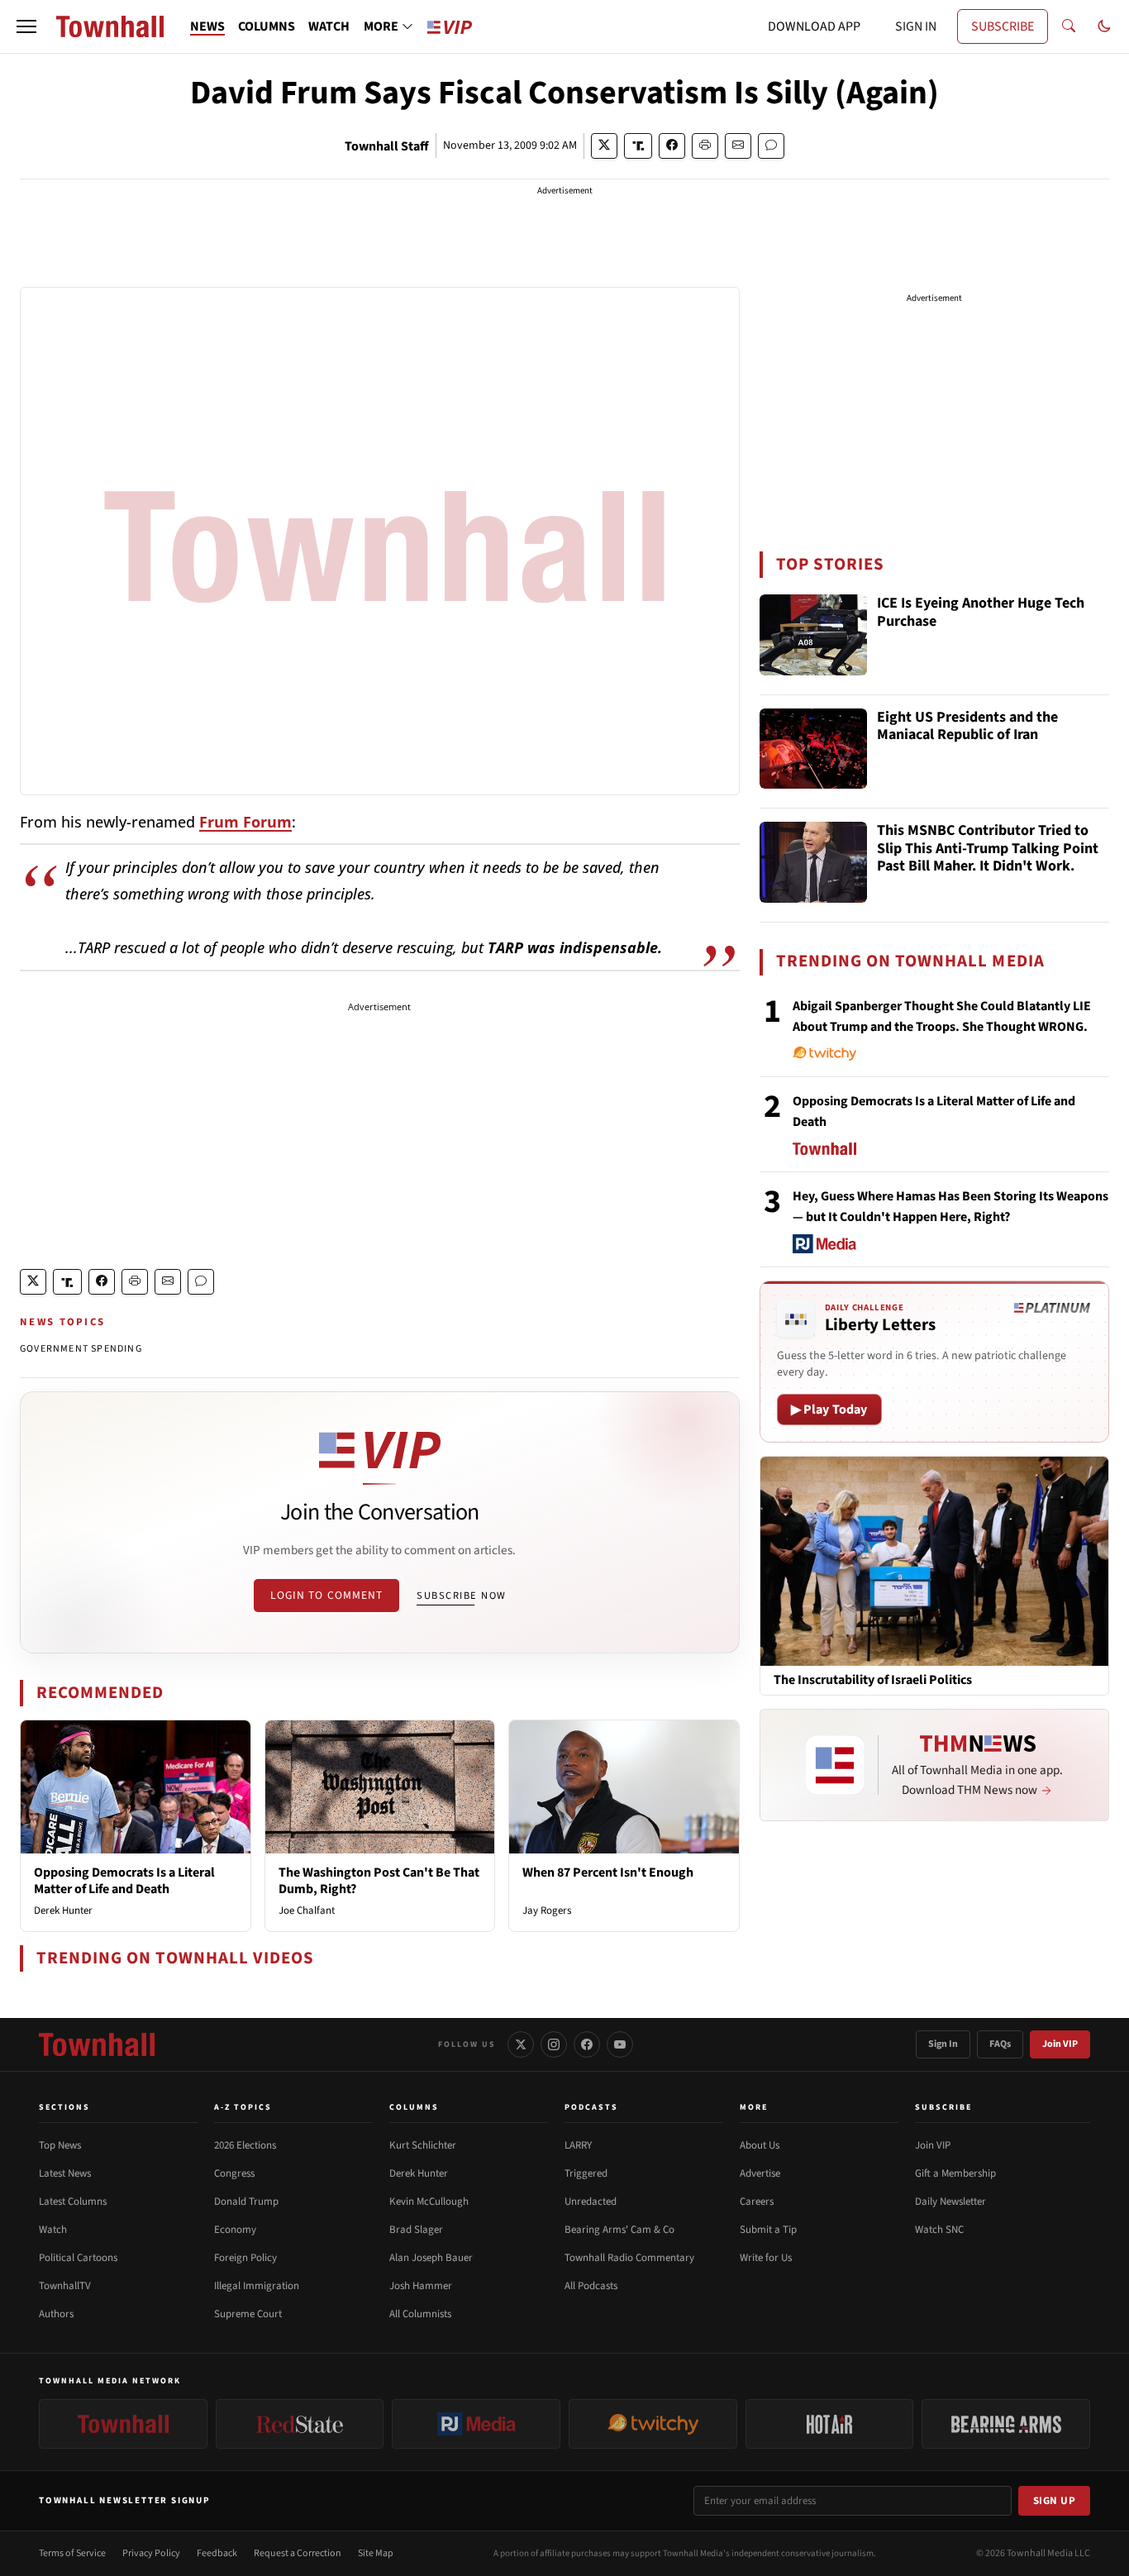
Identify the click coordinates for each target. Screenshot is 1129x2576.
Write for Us (766, 2258)
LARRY (578, 2145)
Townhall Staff (387, 146)
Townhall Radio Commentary (629, 2258)
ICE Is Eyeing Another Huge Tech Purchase (981, 613)
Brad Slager (416, 2230)
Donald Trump (246, 2202)
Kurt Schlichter (423, 2145)
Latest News (65, 2173)
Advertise (760, 2173)
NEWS (207, 26)
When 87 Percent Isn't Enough (608, 1872)
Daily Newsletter (950, 2202)
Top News (60, 2145)
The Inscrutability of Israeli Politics (873, 1680)
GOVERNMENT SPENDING (81, 1349)
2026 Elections (245, 2145)
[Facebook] (587, 2044)
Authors (56, 2314)
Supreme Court (248, 2314)
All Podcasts (591, 2286)
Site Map (376, 2553)
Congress (234, 2173)
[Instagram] (554, 2044)
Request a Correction (298, 2553)
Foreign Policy (245, 2258)
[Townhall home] (97, 2044)
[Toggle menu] (26, 26)
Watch (53, 2230)
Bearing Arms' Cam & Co (619, 2230)
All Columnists (420, 2314)
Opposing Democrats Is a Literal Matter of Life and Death (124, 1880)
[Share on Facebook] (672, 146)
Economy (235, 2230)
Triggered (586, 2173)
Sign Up (1055, 2501)
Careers (757, 2202)
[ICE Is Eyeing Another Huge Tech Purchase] (813, 635)
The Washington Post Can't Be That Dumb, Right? (379, 1880)
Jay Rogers (547, 1911)
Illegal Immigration (257, 2286)
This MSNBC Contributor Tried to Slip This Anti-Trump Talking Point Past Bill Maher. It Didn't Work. (988, 849)
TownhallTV (65, 2286)
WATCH (329, 26)
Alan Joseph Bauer (431, 2258)
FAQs (1000, 2044)
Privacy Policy (151, 2553)
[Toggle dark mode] (1104, 26)
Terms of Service (72, 2553)
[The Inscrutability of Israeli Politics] (934, 1561)
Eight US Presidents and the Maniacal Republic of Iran (967, 727)
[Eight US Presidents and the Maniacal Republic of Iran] (813, 749)
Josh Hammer (421, 2286)
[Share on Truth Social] (638, 146)
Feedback (217, 2553)
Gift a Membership (955, 2173)
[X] (521, 2044)
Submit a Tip (768, 2230)
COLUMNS (267, 26)
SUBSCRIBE (1003, 26)
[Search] (1069, 26)
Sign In (943, 2044)
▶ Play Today (829, 1410)
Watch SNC (939, 2230)
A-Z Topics (243, 2107)
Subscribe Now (461, 1596)
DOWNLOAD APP (814, 26)
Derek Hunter (63, 1911)
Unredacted (591, 2202)
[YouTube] (620, 2044)
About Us (760, 2145)
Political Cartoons (78, 2258)
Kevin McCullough (429, 2202)
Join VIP (1060, 2044)
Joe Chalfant (307, 1911)
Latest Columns (73, 2202)
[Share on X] (604, 146)
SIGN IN (916, 26)
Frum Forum (245, 822)
